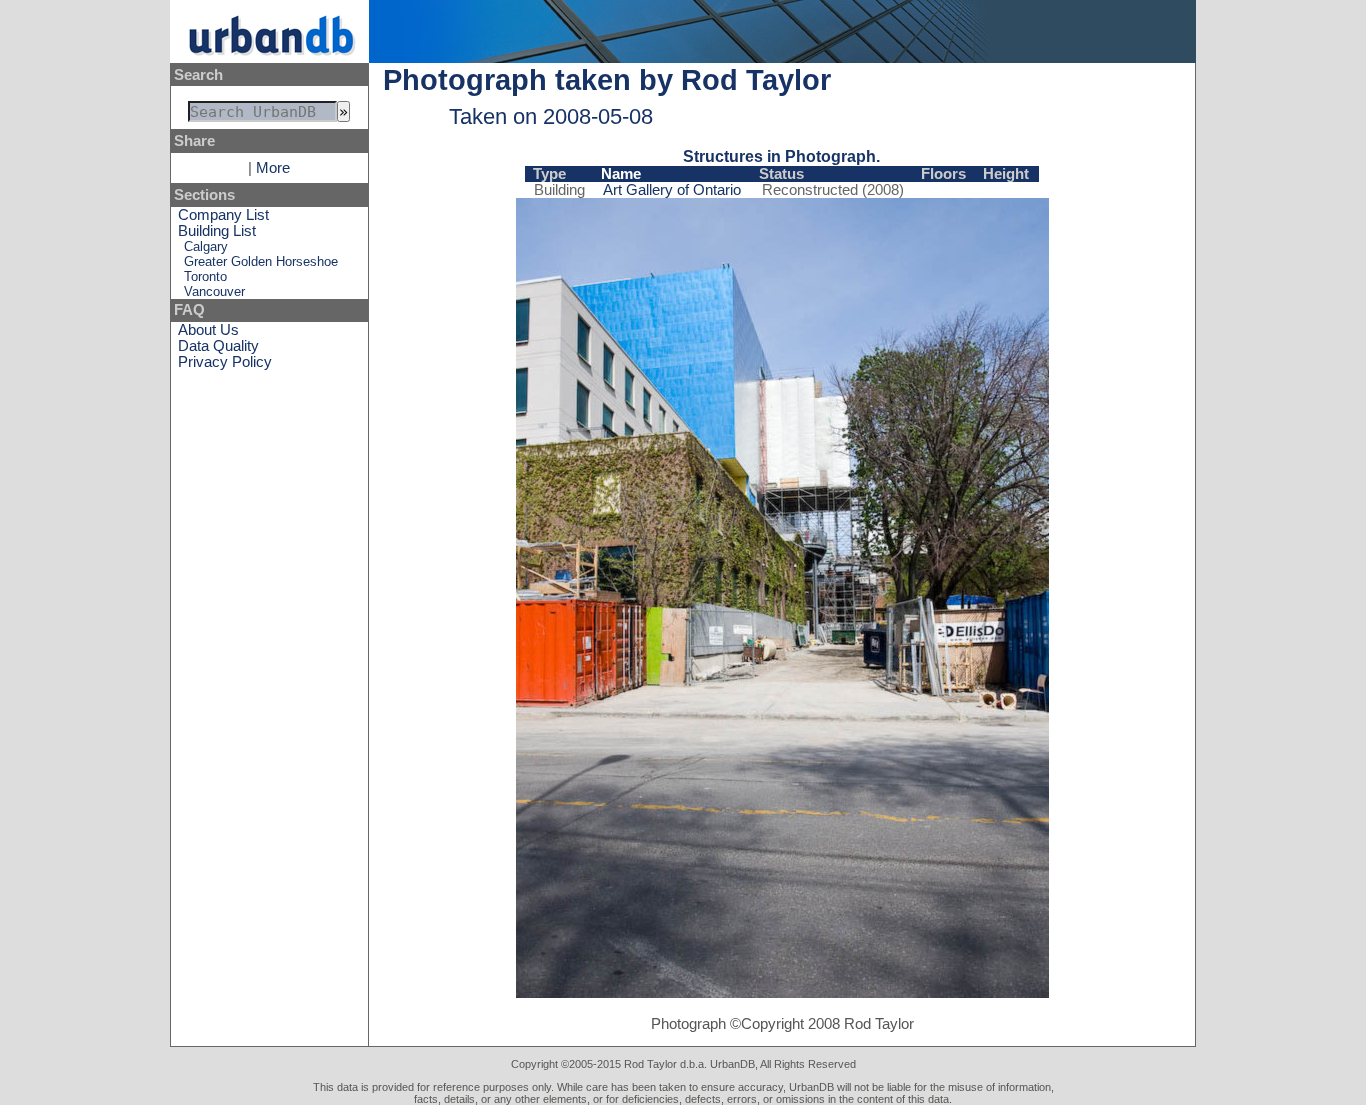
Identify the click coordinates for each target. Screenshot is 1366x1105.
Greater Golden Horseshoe (261, 261)
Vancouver (214, 291)
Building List (217, 231)
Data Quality (218, 346)
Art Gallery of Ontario (672, 190)
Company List (223, 215)
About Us (208, 330)
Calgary (206, 246)
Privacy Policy (225, 362)
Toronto (205, 276)
